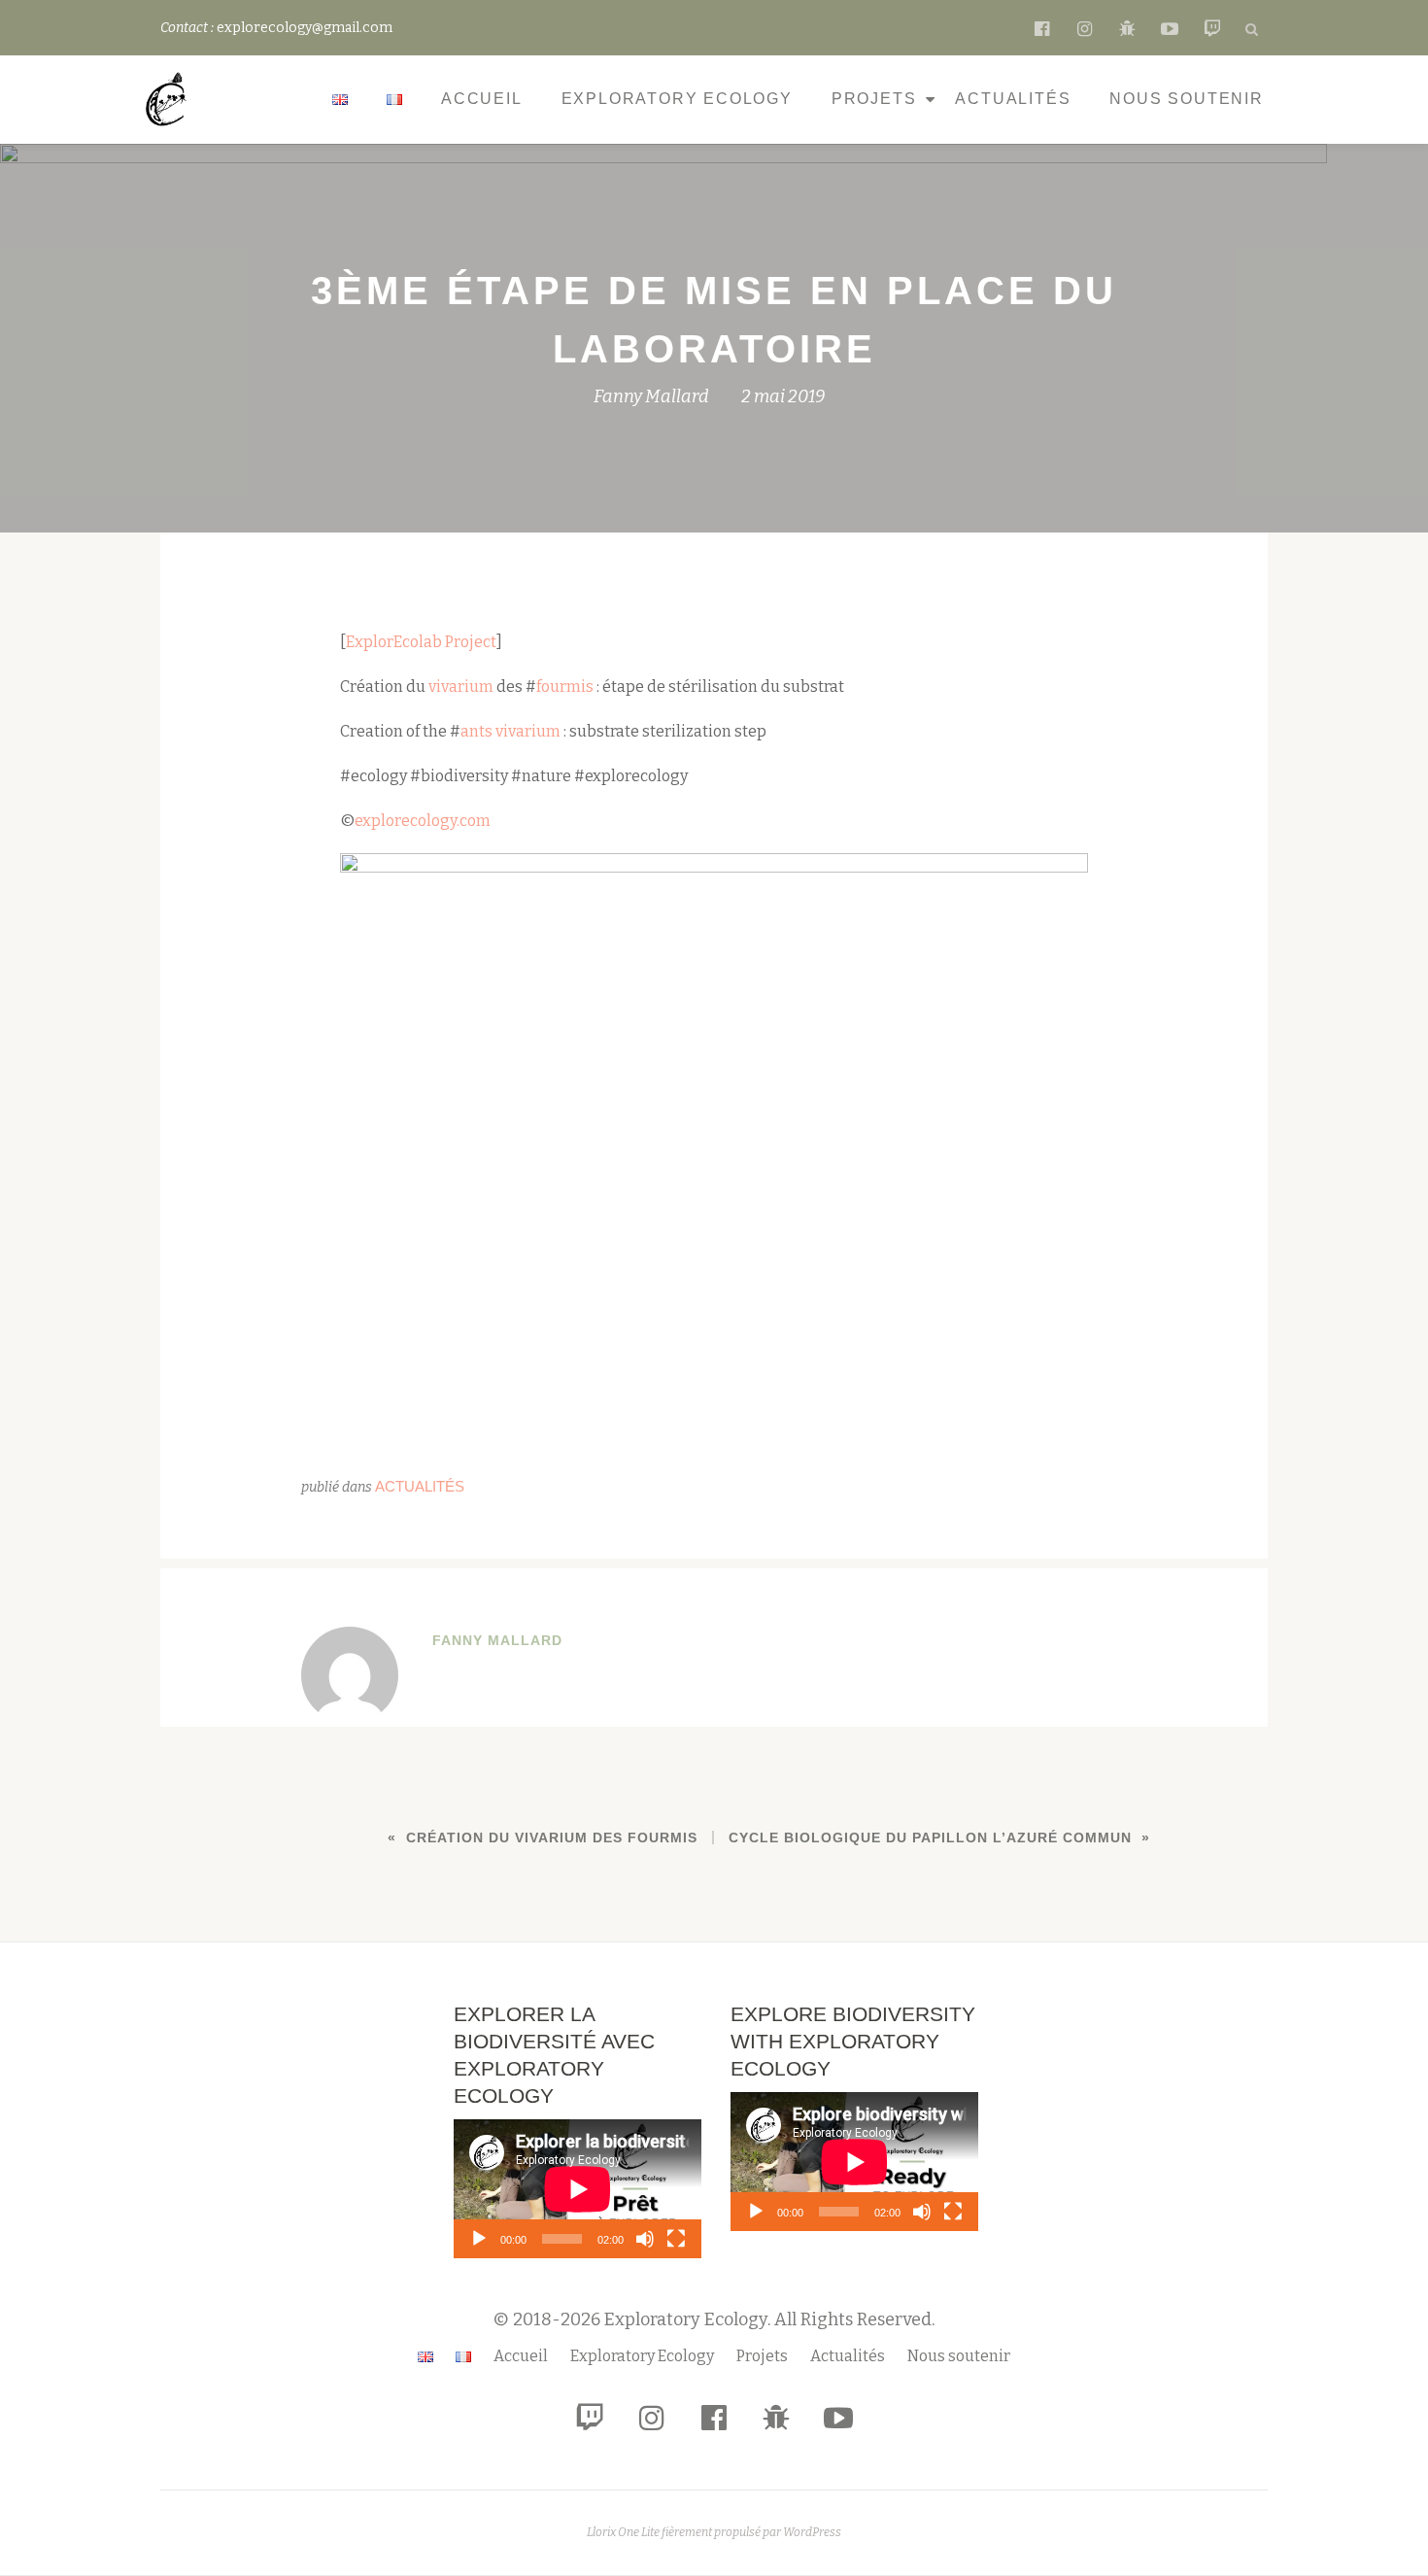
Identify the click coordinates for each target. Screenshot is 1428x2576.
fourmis (565, 687)
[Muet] (645, 2239)
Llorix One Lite (624, 2532)
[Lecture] (479, 2239)
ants (476, 731)
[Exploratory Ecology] (170, 99)
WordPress (812, 2532)
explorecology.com (423, 821)
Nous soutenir (1186, 99)
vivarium (461, 687)
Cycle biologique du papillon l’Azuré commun (930, 1838)
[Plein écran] (676, 2239)
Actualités (1013, 99)
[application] (578, 2189)
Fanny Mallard (651, 396)
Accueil (482, 99)
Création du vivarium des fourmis (552, 1838)
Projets (874, 99)
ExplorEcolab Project (421, 642)
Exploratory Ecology (677, 99)
